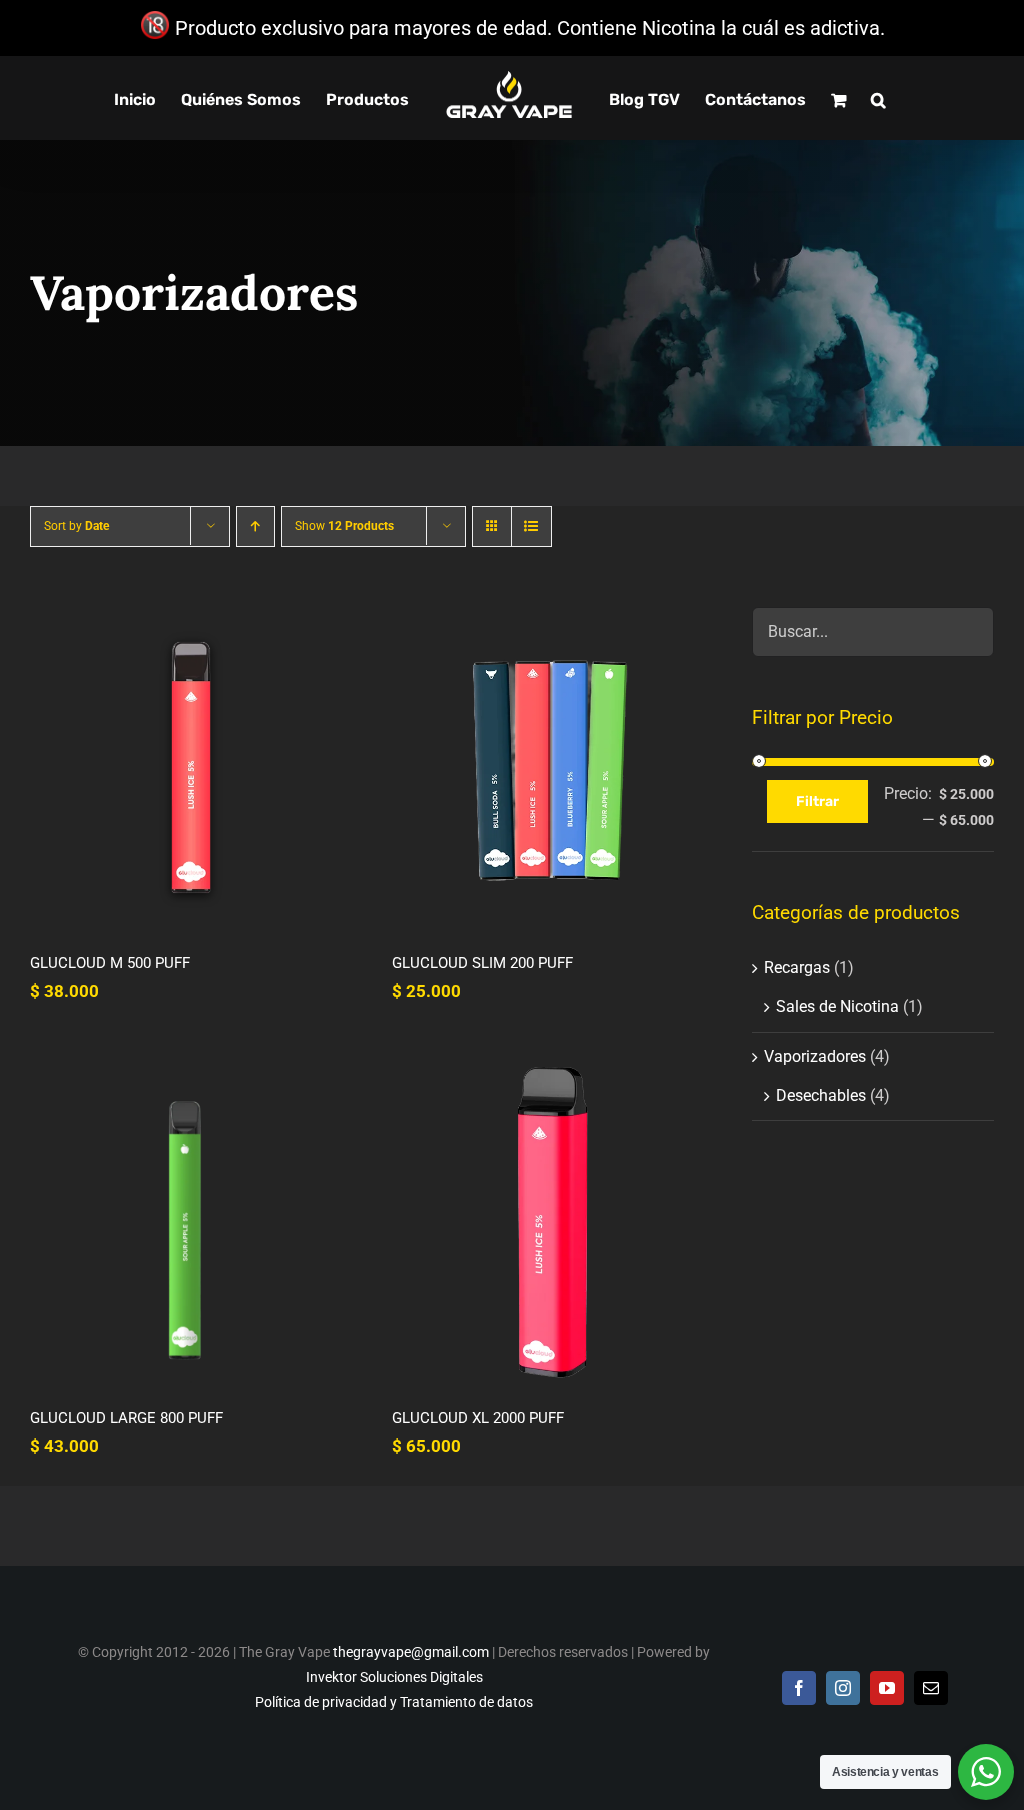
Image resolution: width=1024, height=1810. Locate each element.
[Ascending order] (255, 526)
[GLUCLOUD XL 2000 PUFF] (553, 1222)
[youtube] (887, 1688)
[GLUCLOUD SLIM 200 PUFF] (553, 768)
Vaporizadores (815, 1056)
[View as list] (531, 526)
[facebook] (799, 1688)
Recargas (797, 967)
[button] (878, 98)
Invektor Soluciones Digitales (394, 1677)
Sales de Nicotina (837, 1006)
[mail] (931, 1688)
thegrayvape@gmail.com (411, 1652)
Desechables (821, 1095)
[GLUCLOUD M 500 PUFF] (191, 768)
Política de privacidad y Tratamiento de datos (394, 1702)
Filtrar (817, 801)
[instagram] (843, 1688)
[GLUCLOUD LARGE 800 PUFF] (191, 1222)
